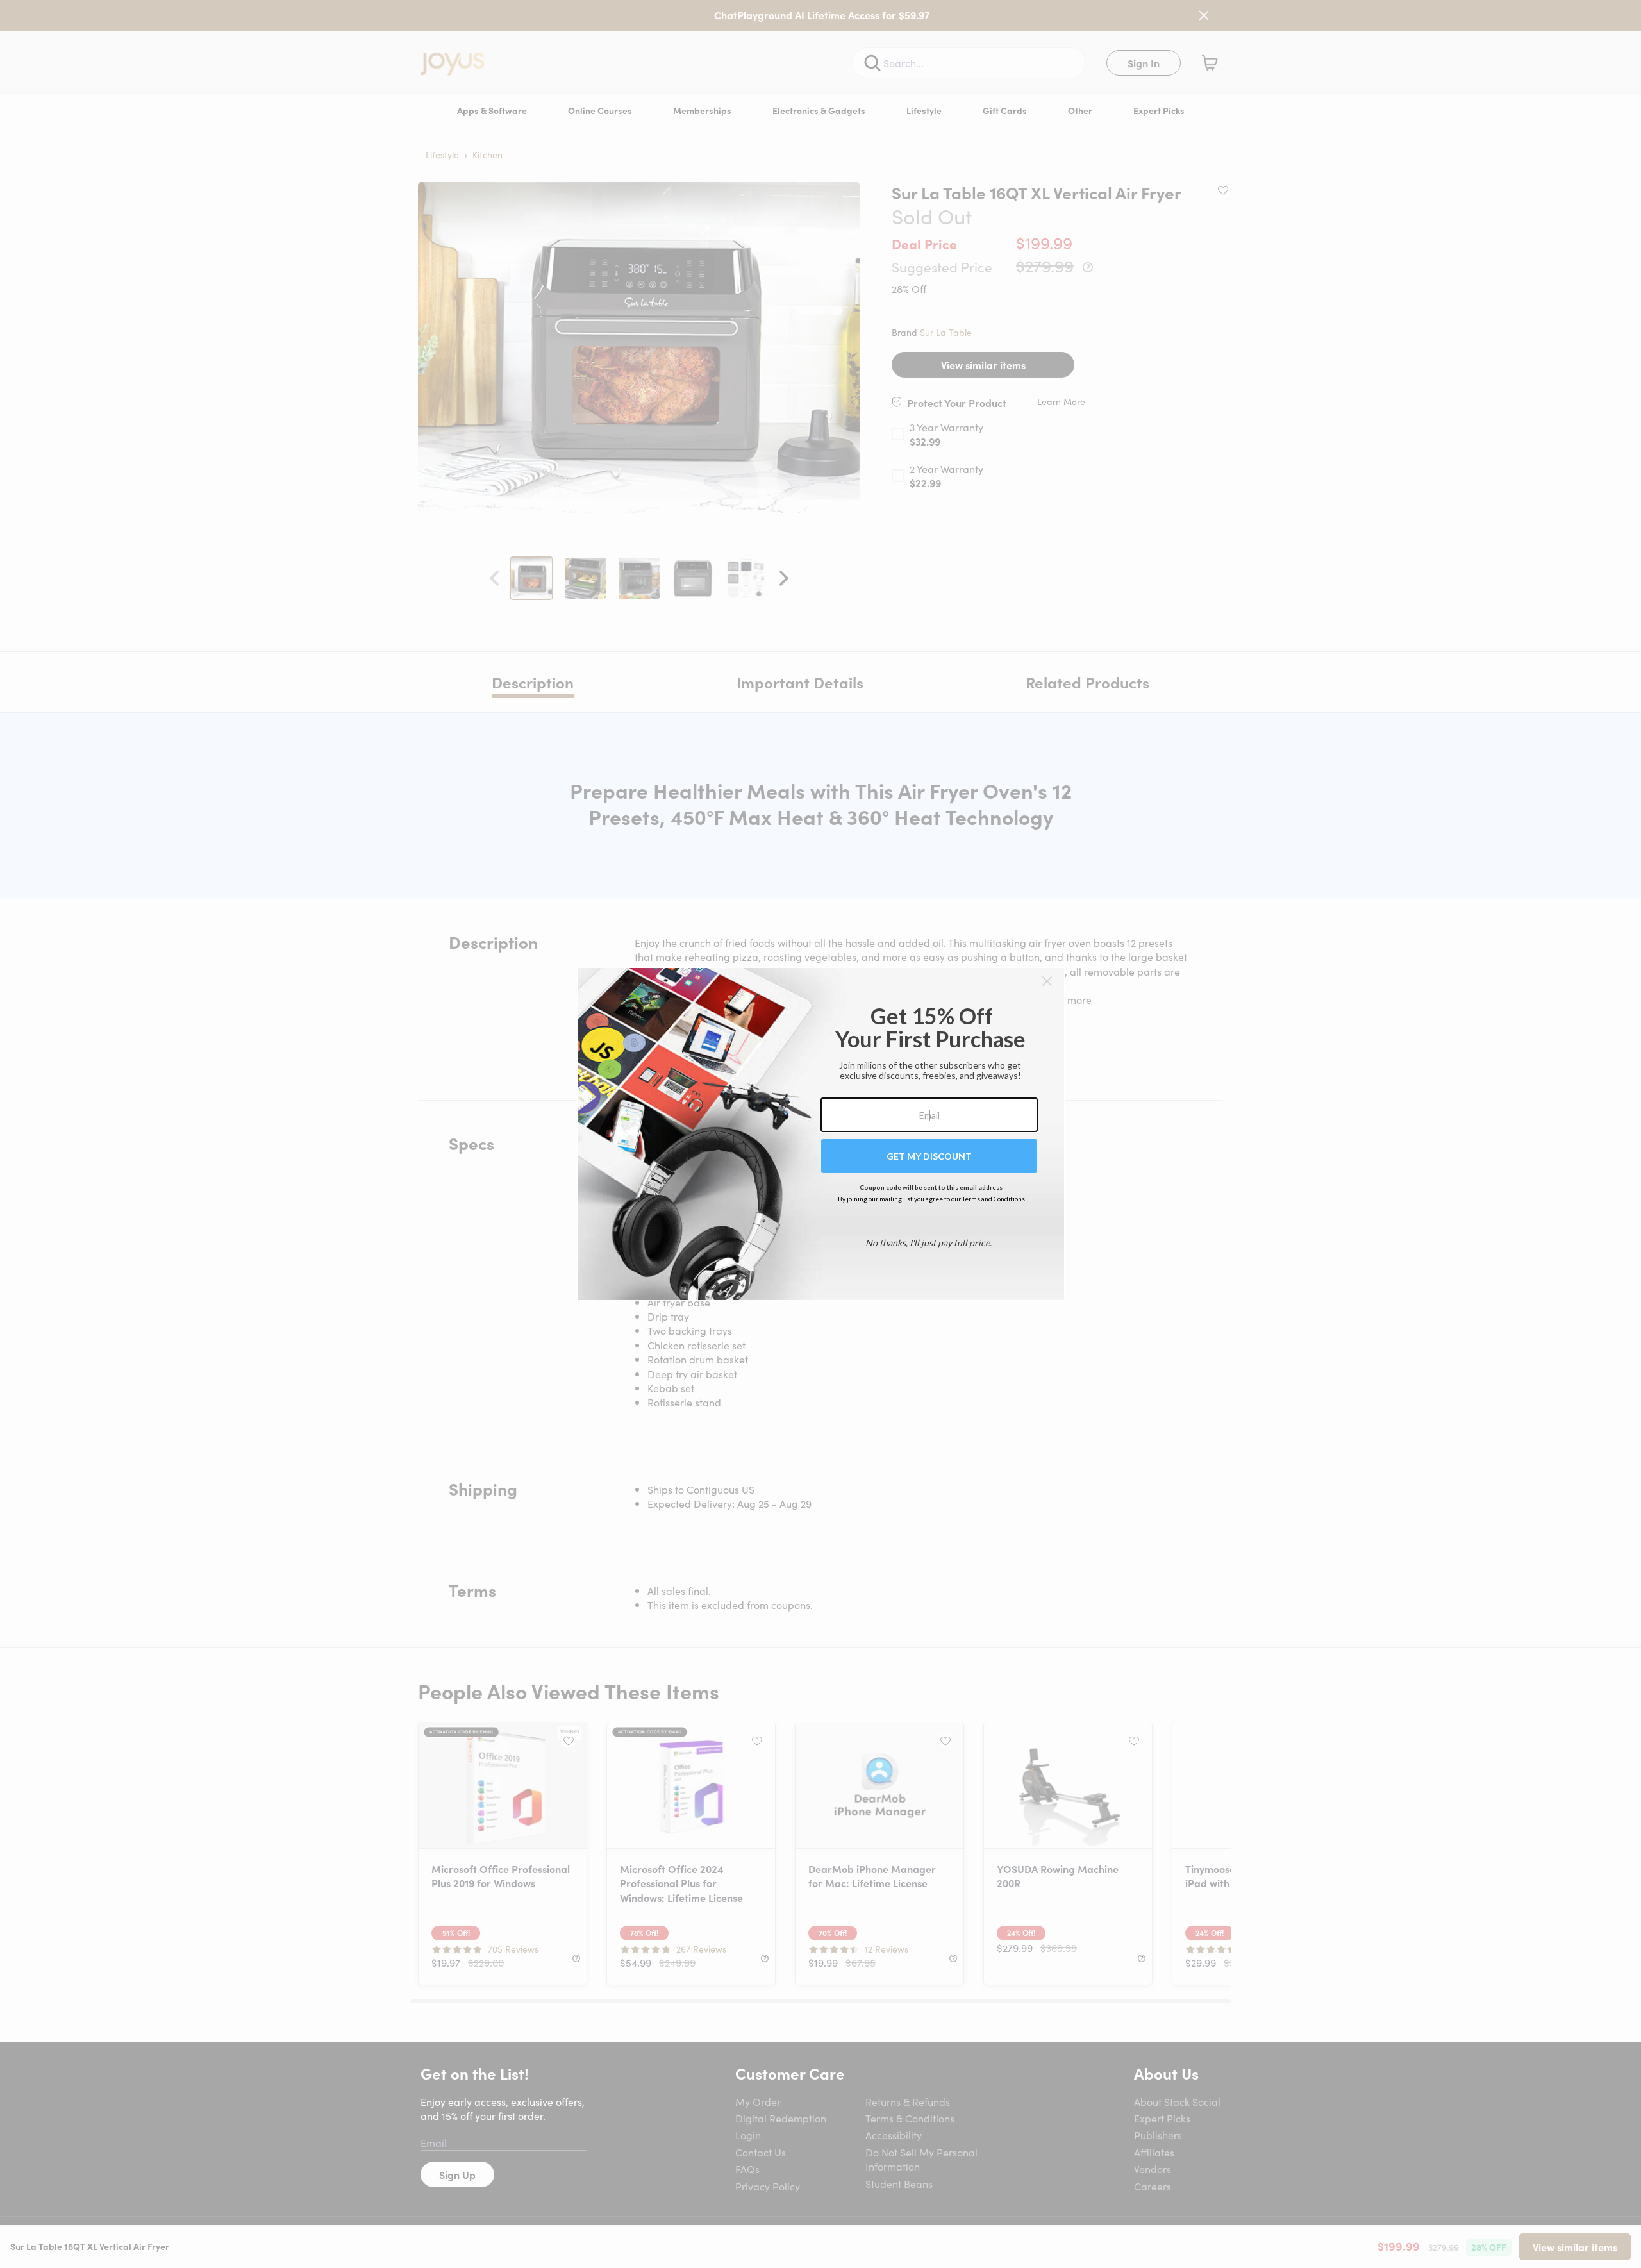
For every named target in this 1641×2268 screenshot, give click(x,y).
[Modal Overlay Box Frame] (821, 1134)
